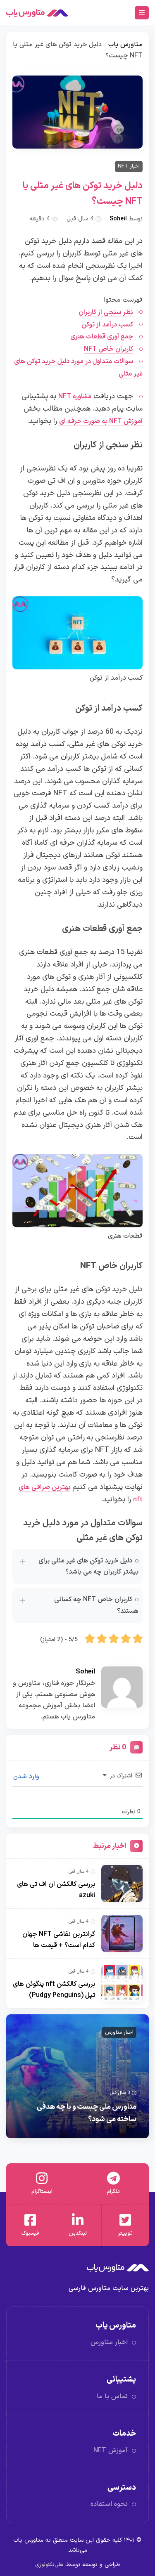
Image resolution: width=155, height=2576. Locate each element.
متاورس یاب (125, 45)
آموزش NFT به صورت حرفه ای (101, 421)
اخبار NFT (129, 166)
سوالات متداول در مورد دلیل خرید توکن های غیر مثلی (78, 368)
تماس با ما (112, 2396)
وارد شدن (27, 1777)
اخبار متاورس (119, 2032)
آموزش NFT (111, 2451)
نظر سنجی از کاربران (106, 312)
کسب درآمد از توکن (107, 325)
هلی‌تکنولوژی (49, 2565)
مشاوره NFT (75, 397)
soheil (118, 219)
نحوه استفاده (109, 2504)
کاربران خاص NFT (108, 349)
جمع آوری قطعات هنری (102, 337)
